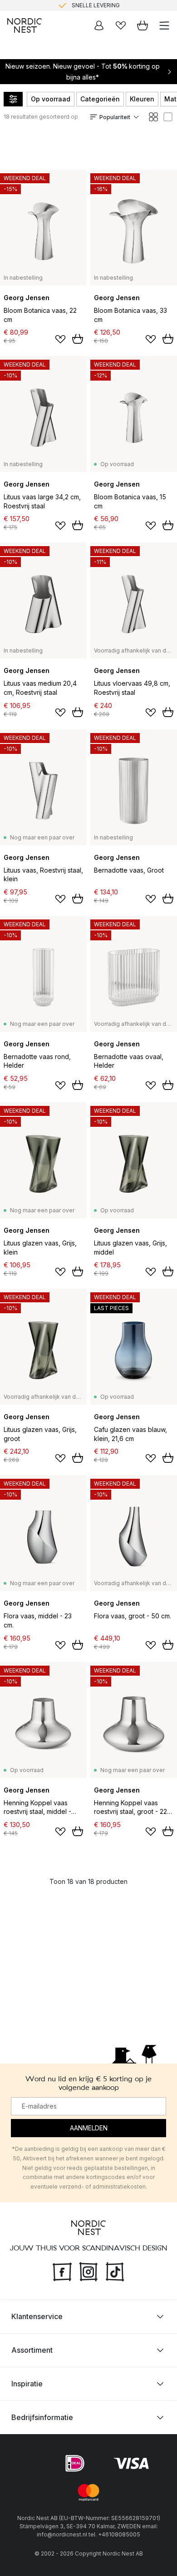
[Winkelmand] (143, 25)
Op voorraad (51, 99)
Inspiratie (27, 2384)
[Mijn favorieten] (121, 25)
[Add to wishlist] (60, 339)
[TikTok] (115, 2271)
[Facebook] (62, 2271)
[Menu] (164, 25)
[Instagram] (88, 2271)
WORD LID (126, 10)
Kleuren (142, 99)
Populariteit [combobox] (115, 117)
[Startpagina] (25, 25)
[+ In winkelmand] (78, 339)
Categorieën (100, 99)
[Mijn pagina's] (99, 25)
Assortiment (32, 2350)
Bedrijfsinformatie (42, 2417)
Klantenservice (37, 2316)
